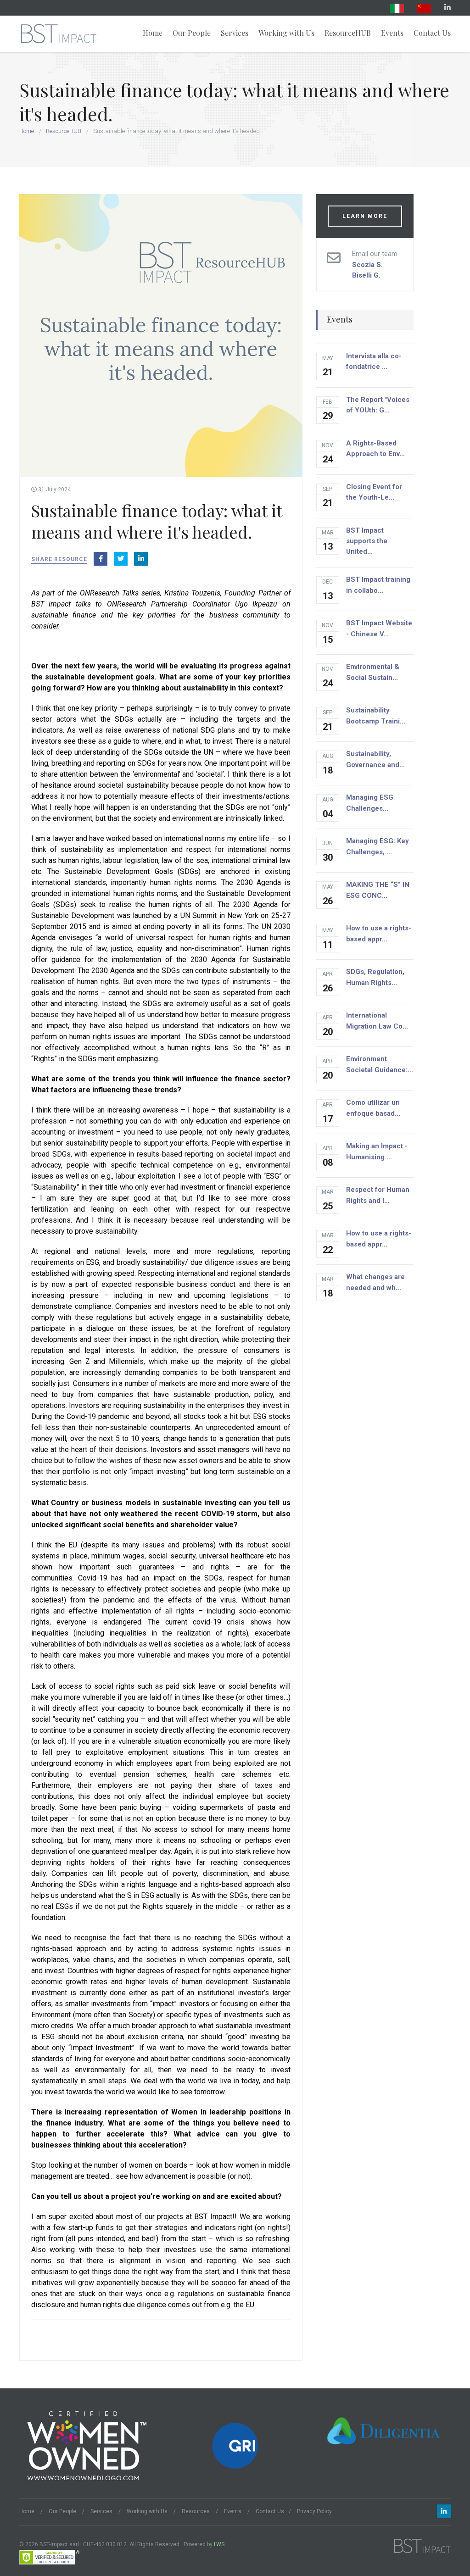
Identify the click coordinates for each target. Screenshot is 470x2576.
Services (235, 33)
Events (392, 33)
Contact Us (432, 33)
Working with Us (286, 33)
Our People (192, 33)
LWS (219, 2544)
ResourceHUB (348, 33)
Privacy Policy (314, 2511)
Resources (196, 2511)
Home (153, 33)
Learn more (365, 216)
